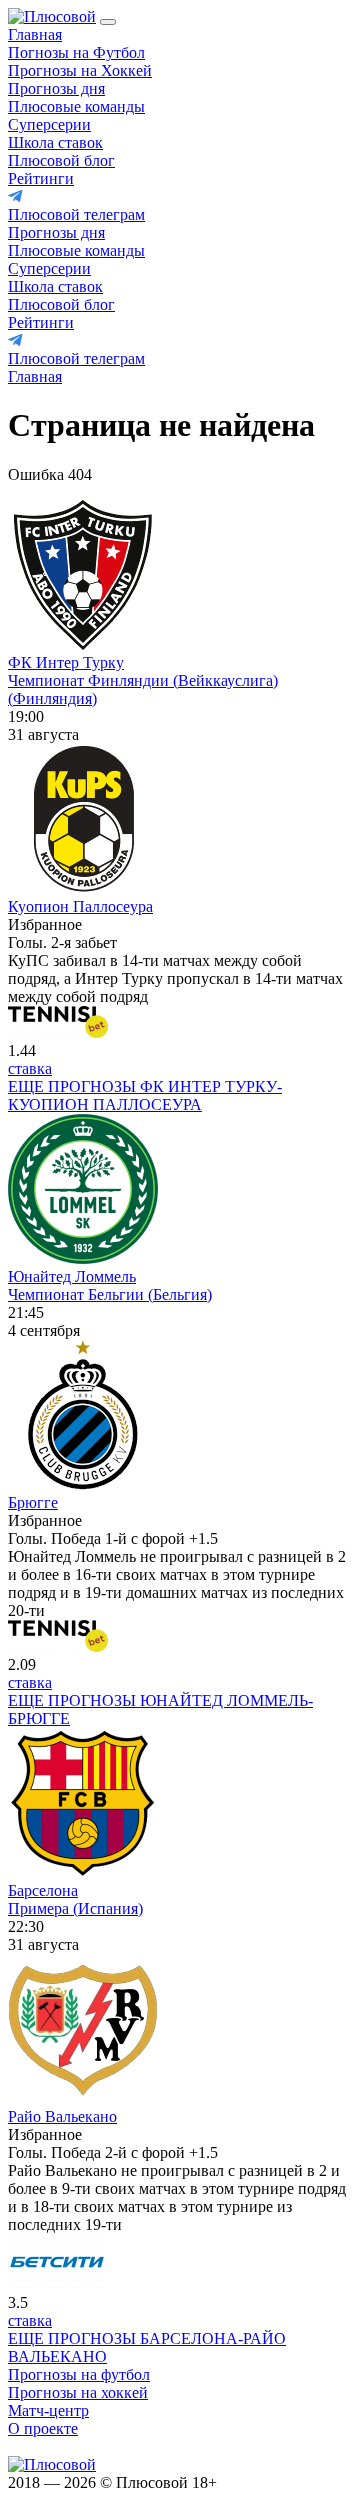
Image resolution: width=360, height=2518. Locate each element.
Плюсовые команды (76, 106)
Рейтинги (41, 178)
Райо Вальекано (62, 2116)
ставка (30, 1068)
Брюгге (33, 1502)
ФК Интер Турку (66, 662)
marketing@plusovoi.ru (82, 2446)
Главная (35, 34)
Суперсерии (49, 124)
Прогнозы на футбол (79, 2374)
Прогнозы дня (56, 88)
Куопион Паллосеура (80, 906)
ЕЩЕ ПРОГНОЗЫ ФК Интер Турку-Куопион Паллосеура (145, 1095)
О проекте (43, 2428)
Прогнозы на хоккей (78, 2392)
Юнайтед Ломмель (72, 1276)
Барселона (43, 1890)
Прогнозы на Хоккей (80, 70)
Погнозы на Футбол (76, 52)
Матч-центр (48, 2410)
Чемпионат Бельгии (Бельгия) (110, 1294)
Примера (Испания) (75, 1908)
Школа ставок (55, 142)
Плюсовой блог (61, 160)
